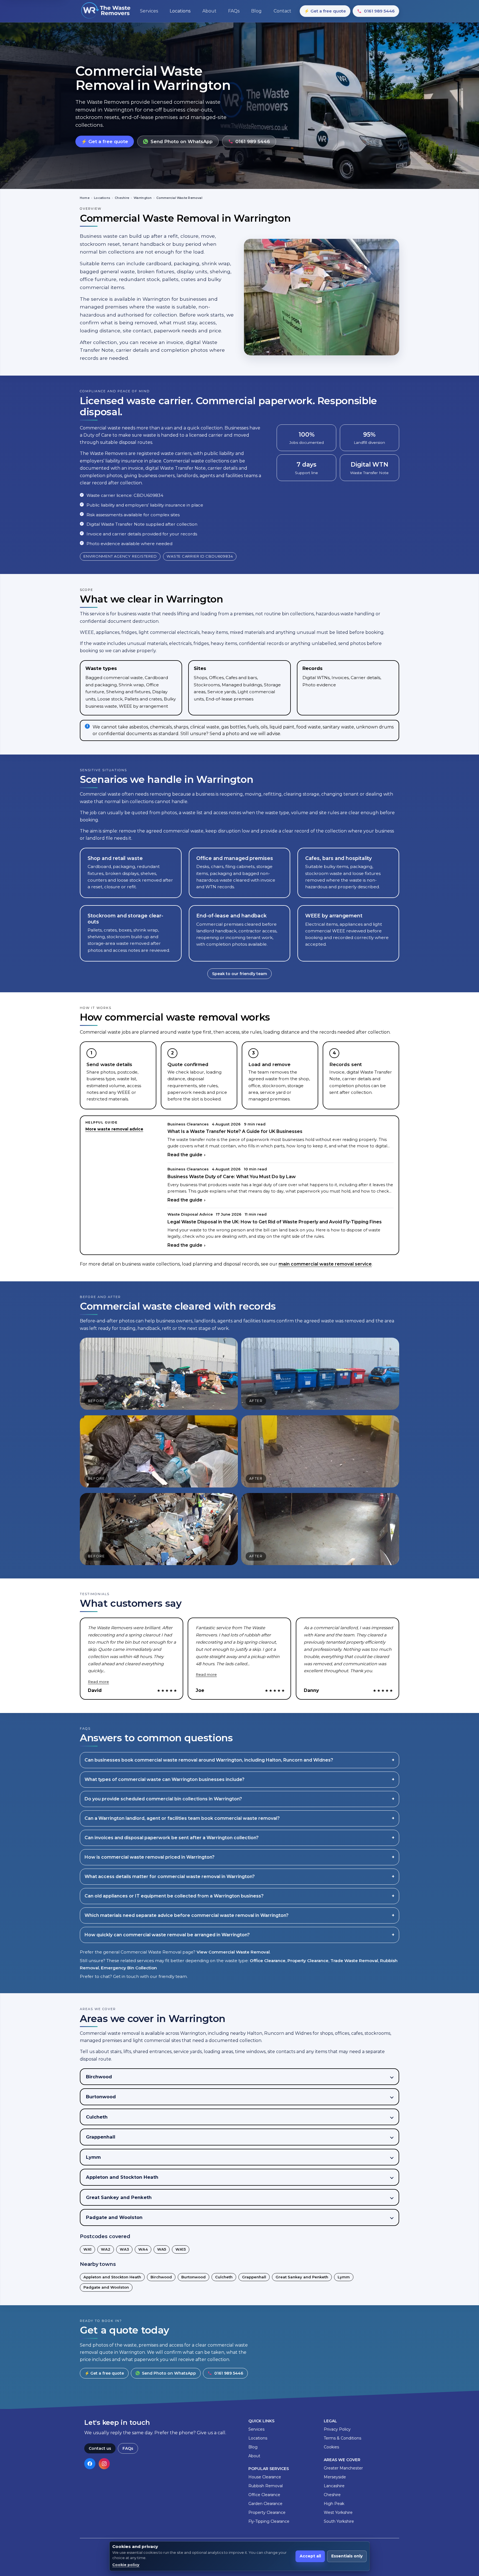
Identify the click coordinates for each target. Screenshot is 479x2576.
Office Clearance (268, 1961)
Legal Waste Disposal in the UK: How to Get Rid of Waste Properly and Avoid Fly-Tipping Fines (275, 1222)
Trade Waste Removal (354, 1961)
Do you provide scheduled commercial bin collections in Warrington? (163, 1799)
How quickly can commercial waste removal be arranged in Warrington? (167, 1935)
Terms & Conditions (342, 2438)
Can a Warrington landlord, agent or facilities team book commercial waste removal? (182, 1818)
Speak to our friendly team (239, 974)
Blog (253, 2447)
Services (256, 2429)
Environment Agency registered (120, 556)
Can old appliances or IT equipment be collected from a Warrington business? (174, 1896)
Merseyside (335, 2477)
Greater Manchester (343, 2468)
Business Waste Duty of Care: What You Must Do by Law (232, 1177)
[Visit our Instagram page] (104, 2464)
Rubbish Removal (266, 2486)
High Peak (334, 2504)
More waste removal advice (114, 1129)
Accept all (310, 2556)
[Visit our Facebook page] (90, 2464)
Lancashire (334, 2486)
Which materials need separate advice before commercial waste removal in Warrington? (187, 1915)
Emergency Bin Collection (129, 1968)
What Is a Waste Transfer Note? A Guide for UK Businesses (235, 1131)
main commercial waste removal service (325, 1264)
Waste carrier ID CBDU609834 (200, 556)
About (254, 2456)
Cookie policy (126, 2565)
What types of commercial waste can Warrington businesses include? (165, 1779)
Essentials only (347, 2556)
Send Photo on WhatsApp (182, 141)
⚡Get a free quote (325, 11)
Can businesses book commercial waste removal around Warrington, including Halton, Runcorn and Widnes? (209, 1760)
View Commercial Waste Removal (233, 1952)
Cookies (331, 2447)
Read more (98, 1682)
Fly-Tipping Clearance (269, 2521)
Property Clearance (308, 1961)
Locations (102, 198)
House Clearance (265, 2477)
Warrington (143, 198)
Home (85, 198)
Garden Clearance (265, 2504)
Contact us (100, 2448)
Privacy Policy (337, 2429)
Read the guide (185, 1155)
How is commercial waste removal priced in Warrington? (150, 1857)
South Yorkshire (339, 2521)
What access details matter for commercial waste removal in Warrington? (170, 1877)
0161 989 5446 (379, 11)
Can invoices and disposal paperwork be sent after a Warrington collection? (172, 1838)
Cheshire (122, 198)
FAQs (128, 2448)
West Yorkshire (338, 2512)
